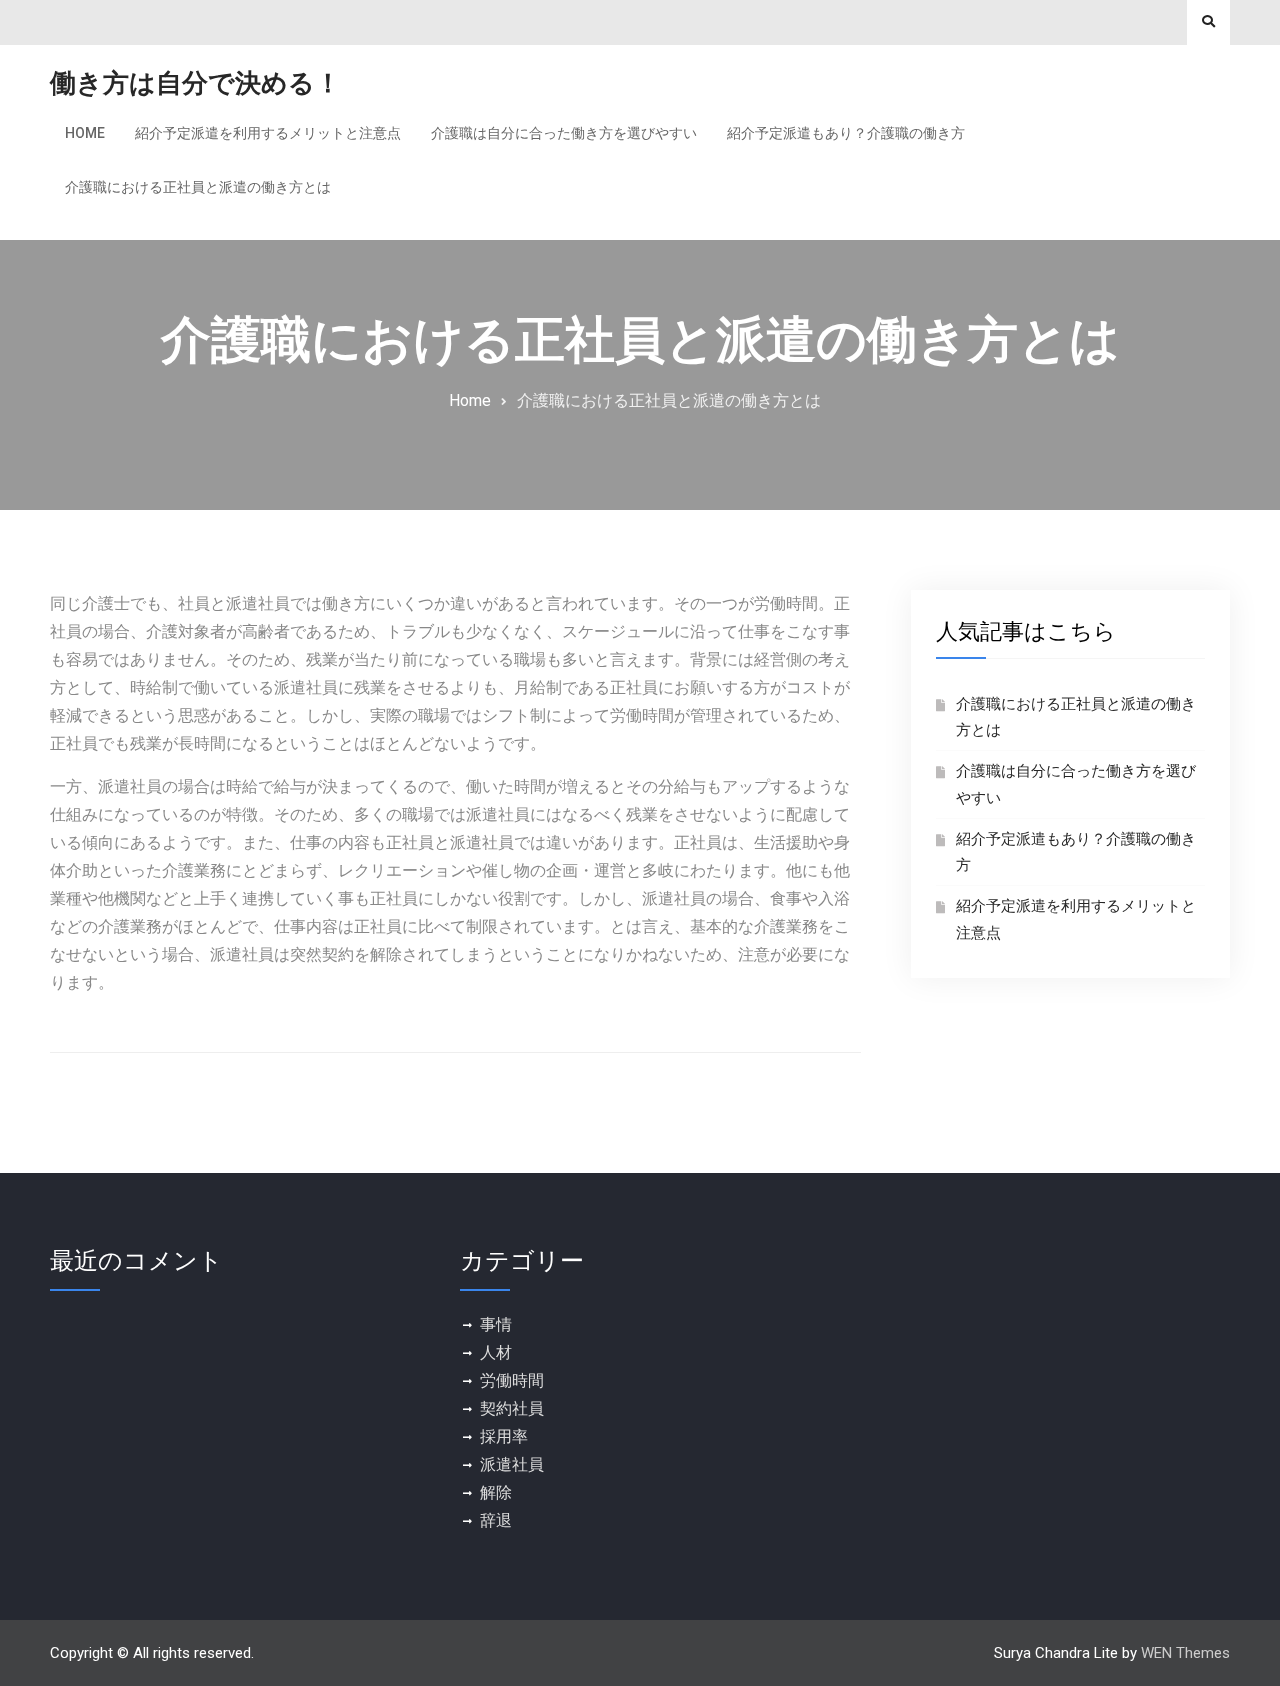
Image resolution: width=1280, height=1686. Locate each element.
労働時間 (512, 1380)
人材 (496, 1352)
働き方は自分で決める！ (195, 83)
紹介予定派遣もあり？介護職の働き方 (846, 133)
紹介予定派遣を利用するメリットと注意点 (268, 133)
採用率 (504, 1436)
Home (85, 133)
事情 (496, 1324)
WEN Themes (1185, 1653)
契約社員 (512, 1408)
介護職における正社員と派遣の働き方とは (198, 187)
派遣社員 (512, 1464)
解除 (496, 1492)
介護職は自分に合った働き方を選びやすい (564, 133)
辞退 (496, 1520)
